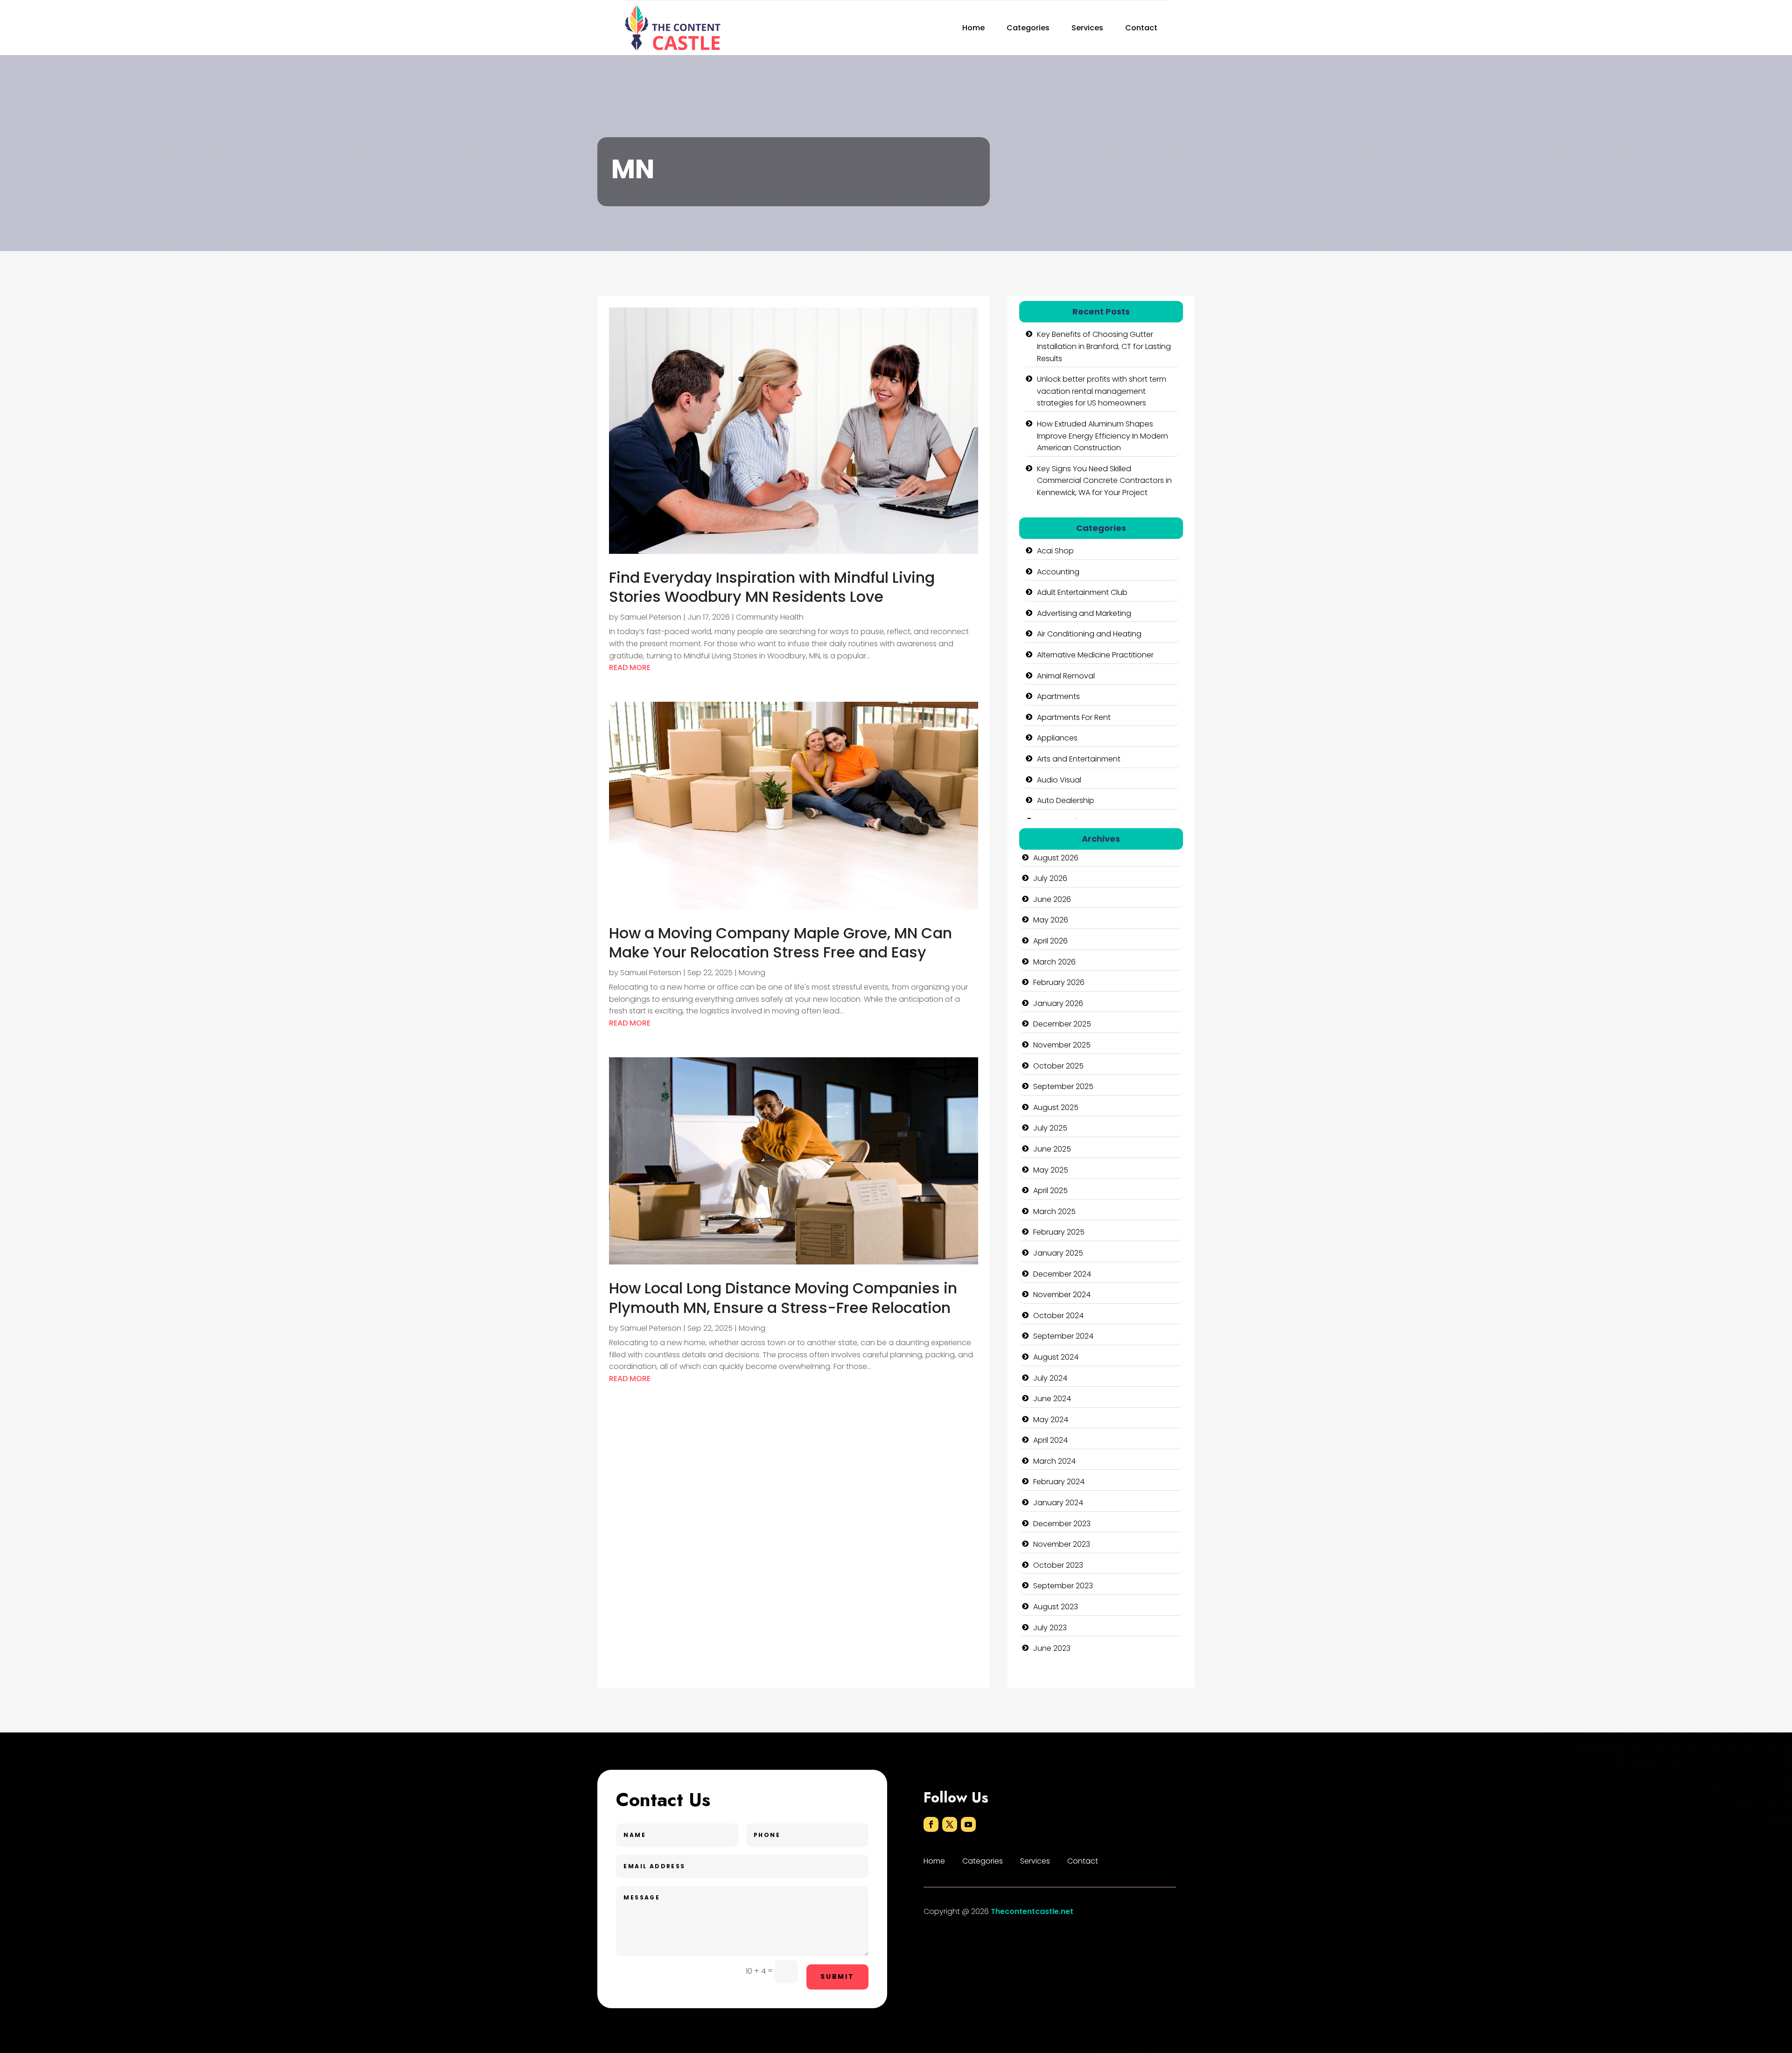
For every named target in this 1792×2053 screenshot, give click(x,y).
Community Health (770, 617)
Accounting (1058, 572)
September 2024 (1063, 1336)
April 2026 (1050, 941)
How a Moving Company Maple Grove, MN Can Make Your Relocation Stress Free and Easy (780, 943)
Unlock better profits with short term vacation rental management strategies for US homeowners (1102, 391)
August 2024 (1056, 1357)
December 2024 (1062, 1274)
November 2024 (1062, 1295)
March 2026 (1054, 962)
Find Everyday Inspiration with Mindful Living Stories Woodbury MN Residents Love (772, 587)
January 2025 (1058, 1253)
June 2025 (1052, 1149)
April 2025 (1050, 1191)
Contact (1141, 28)
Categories (1028, 28)
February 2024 (1059, 1482)
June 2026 (1052, 899)
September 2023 (1063, 1586)
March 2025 (1054, 1212)
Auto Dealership (1066, 800)
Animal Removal (1066, 676)
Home (973, 28)
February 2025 (1059, 1232)
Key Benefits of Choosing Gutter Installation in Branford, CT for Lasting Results (1104, 346)
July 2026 (1050, 878)
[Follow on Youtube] (968, 1824)
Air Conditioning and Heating (1089, 634)
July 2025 (1050, 1128)
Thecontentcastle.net (1032, 1911)
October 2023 (1058, 1565)
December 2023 (1062, 1524)
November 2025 (1062, 1045)
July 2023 (1050, 1628)
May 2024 (1051, 1420)
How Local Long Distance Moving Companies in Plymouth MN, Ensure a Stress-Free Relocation (783, 1298)
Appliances (1057, 738)
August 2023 (1056, 1607)
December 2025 (1062, 1024)
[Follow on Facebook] (931, 1824)
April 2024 (1050, 1440)
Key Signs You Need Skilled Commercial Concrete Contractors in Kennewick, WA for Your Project (1104, 481)
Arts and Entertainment (1079, 759)
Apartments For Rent (1074, 717)
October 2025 (1058, 1066)
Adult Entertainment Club (1082, 592)
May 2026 (1051, 920)
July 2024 (1050, 1378)
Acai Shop (1055, 551)
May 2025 (1051, 1170)
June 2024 (1052, 1399)
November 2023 (1062, 1544)
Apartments (1058, 696)
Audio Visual (1059, 780)
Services (1087, 28)
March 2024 (1054, 1461)
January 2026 (1058, 1003)
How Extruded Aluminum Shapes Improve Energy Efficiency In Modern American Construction (1102, 436)
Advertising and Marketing (1084, 613)
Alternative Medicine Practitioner (1095, 655)
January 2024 (1058, 1503)
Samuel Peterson (651, 617)
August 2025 (1056, 1107)
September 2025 (1063, 1086)
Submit (837, 1976)
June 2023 (1052, 1648)
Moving (752, 973)
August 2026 (1056, 858)
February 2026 (1059, 982)
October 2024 (1058, 1316)
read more (630, 667)
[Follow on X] (950, 1824)
